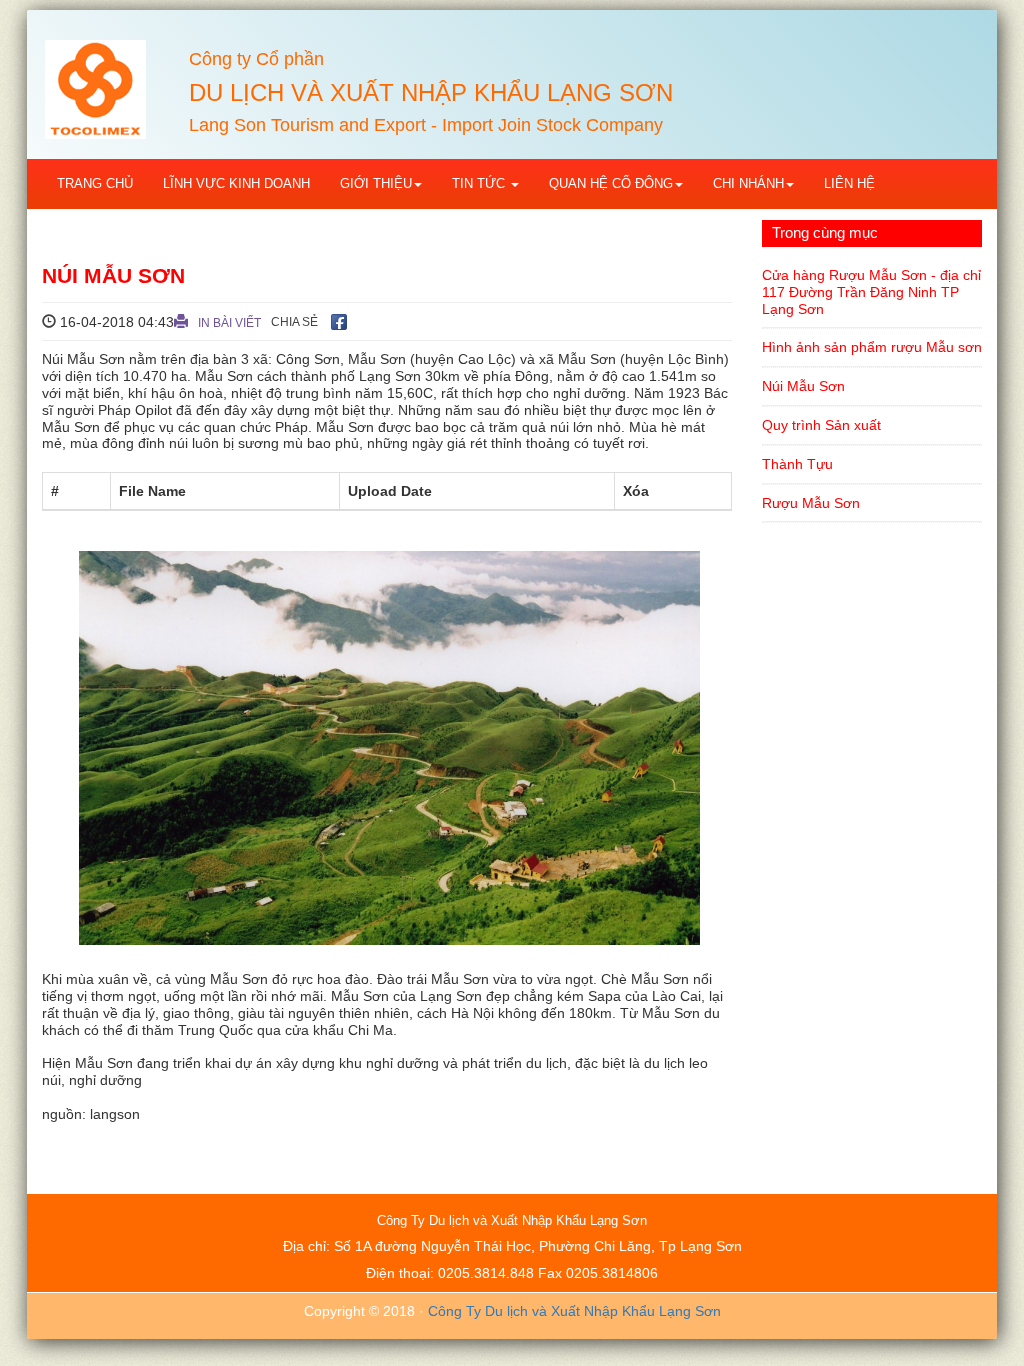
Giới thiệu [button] (376, 183)
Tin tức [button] (480, 183)
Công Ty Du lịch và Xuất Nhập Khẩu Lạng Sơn (574, 1311)
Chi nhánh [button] (748, 183)
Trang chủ (95, 183)
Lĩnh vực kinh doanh (236, 183)
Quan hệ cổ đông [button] (611, 183)
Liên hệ (849, 183)
